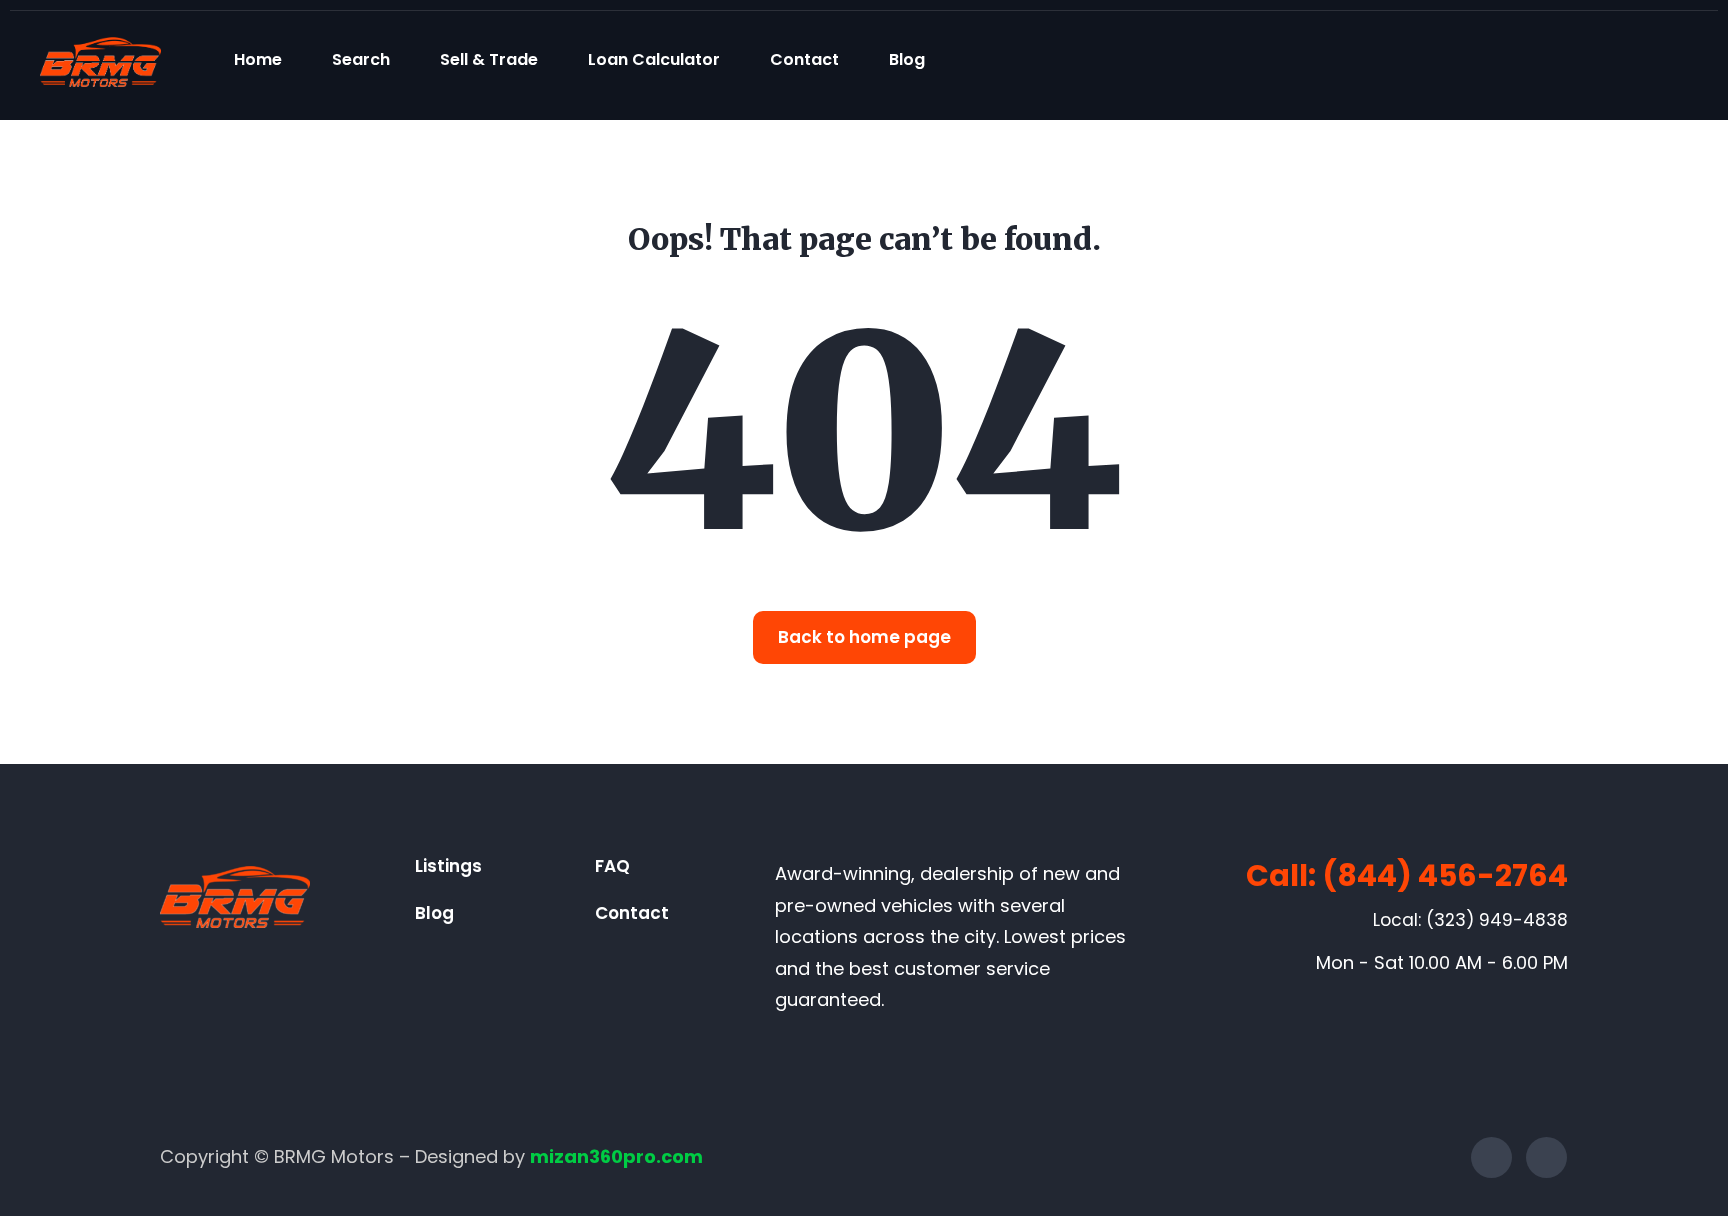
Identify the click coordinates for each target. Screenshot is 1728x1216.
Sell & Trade (489, 59)
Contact (804, 59)
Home (258, 59)
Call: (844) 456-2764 (1407, 875)
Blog (907, 59)
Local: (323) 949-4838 (1470, 920)
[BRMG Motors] (100, 59)
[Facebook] (1491, 1157)
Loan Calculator (654, 59)
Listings (448, 866)
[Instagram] (1546, 1157)
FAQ (612, 866)
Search (361, 59)
